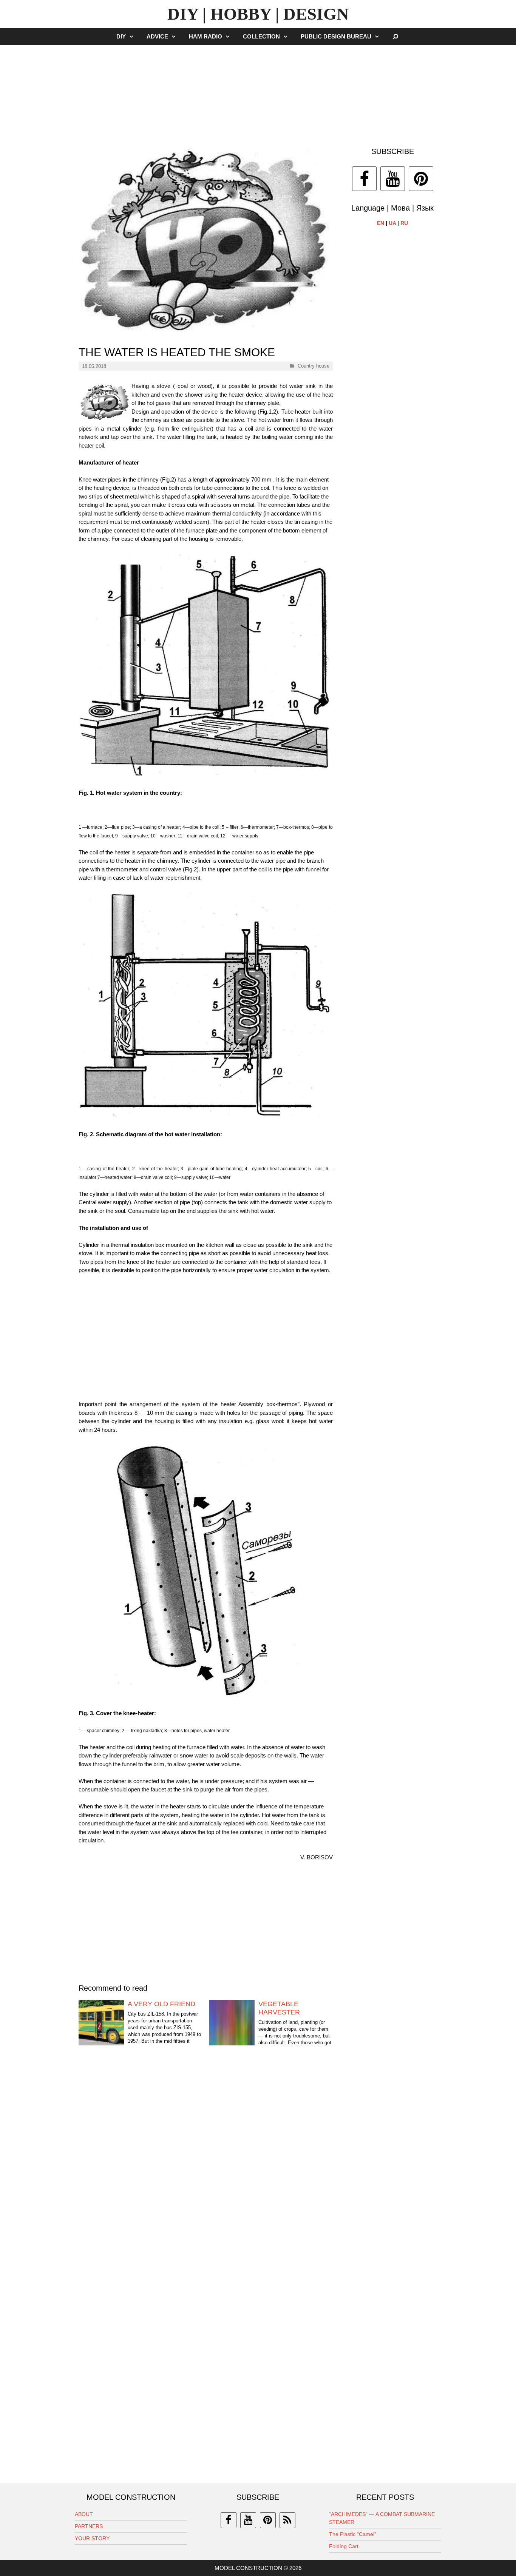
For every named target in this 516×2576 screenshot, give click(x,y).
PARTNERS (89, 2526)
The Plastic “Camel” (353, 2534)
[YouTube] (393, 179)
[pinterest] (268, 2520)
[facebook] (229, 2520)
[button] (133, 36)
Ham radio (205, 36)
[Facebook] (364, 179)
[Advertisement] (258, 92)
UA (392, 223)
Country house (314, 366)
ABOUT (84, 2514)
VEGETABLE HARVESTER (279, 2008)
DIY (121, 36)
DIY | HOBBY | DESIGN (258, 14)
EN (381, 223)
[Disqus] (206, 2170)
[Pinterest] (421, 179)
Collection (261, 36)
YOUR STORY (92, 2538)
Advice (157, 36)
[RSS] (287, 2520)
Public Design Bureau (336, 36)
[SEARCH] (396, 36)
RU (404, 223)
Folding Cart (344, 2546)
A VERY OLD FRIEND (161, 2004)
